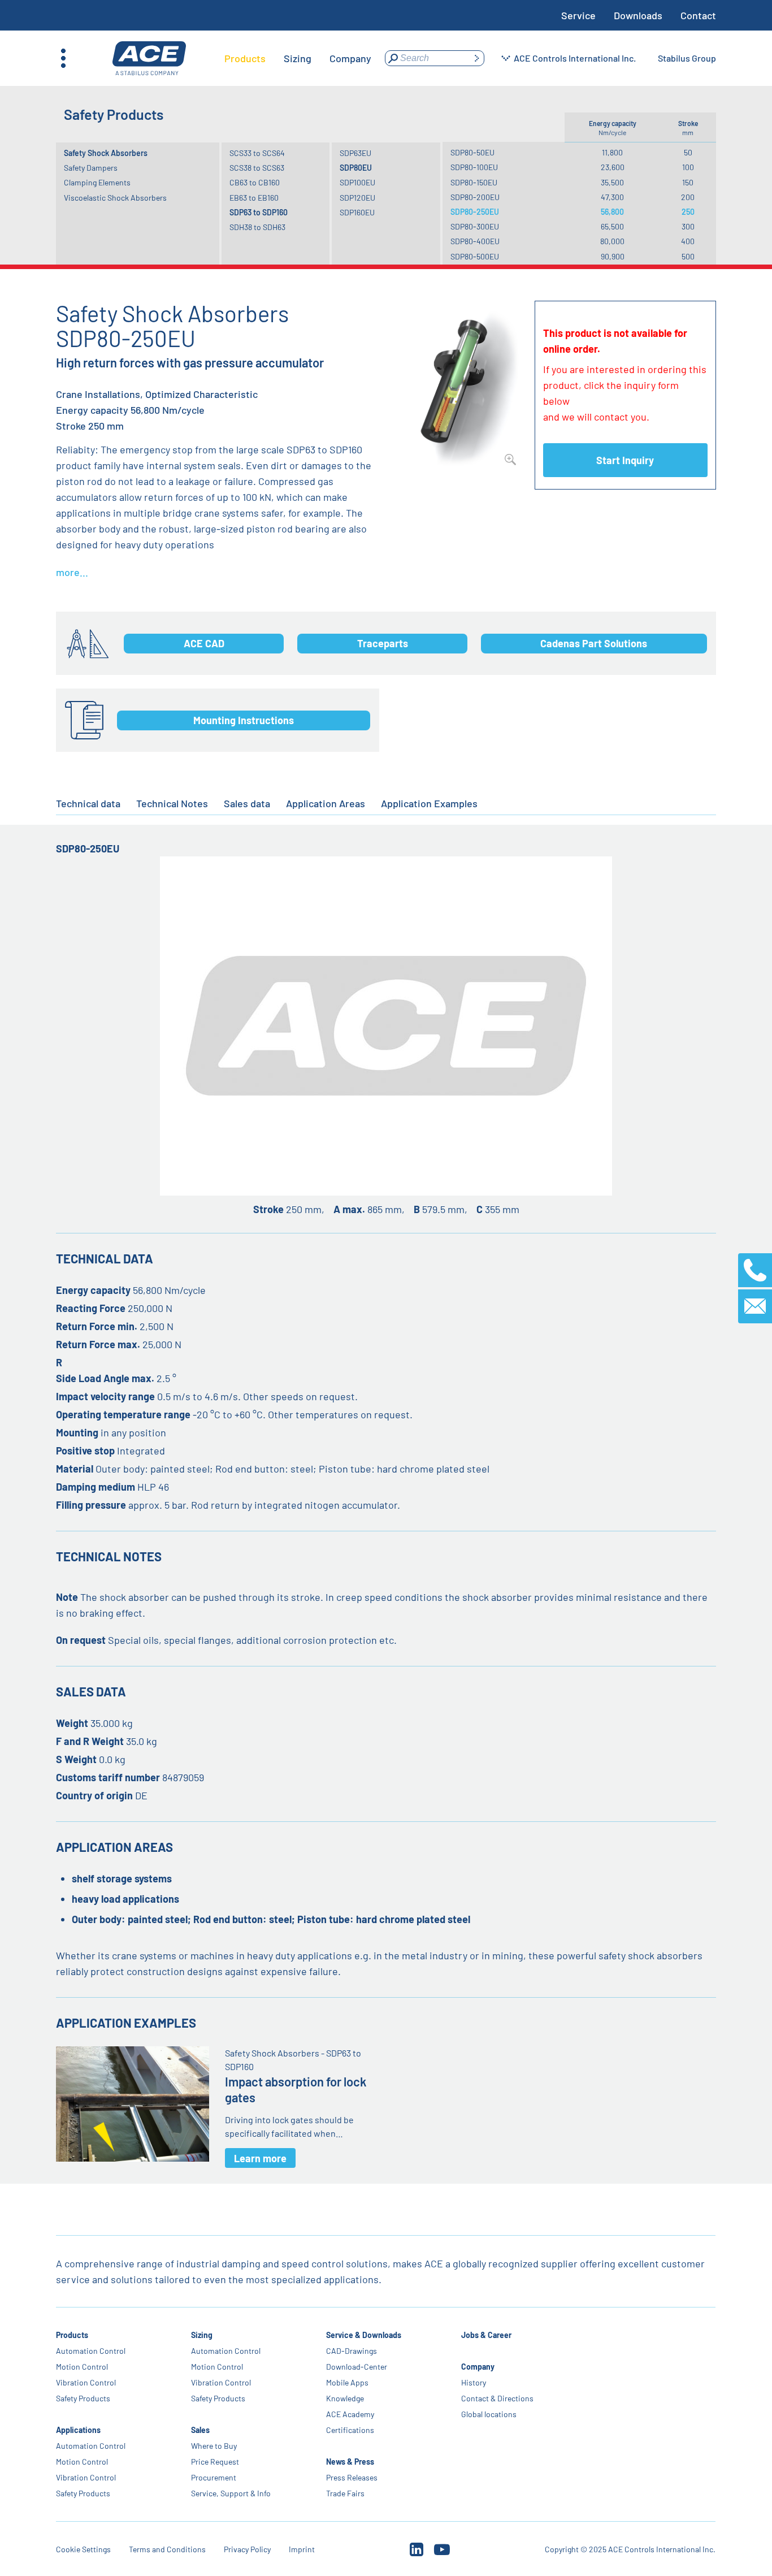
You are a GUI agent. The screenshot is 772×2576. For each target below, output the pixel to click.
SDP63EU (355, 153)
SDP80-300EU (475, 226)
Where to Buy (214, 2446)
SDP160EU (357, 212)
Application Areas (326, 803)
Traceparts (383, 643)
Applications (78, 2430)
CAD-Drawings (352, 2351)
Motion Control (82, 2367)
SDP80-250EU (475, 212)
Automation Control (91, 2351)
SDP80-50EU (472, 152)
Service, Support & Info (231, 2493)
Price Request (215, 2462)
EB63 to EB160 (254, 198)
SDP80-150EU (474, 182)
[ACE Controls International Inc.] (149, 59)
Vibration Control (86, 2382)
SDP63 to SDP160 (259, 212)
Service (578, 15)
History (474, 2382)
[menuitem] (245, 58)
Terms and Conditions (167, 2549)
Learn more (260, 2158)
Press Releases (352, 2477)
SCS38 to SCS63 (257, 168)
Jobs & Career (487, 2335)
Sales (200, 2430)
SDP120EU (357, 198)
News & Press (351, 2462)
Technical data (88, 803)
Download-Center (357, 2367)
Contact (698, 15)
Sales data (247, 803)
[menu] (298, 58)
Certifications (351, 2430)
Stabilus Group (687, 58)
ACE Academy (351, 2414)
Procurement (214, 2477)
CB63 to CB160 (255, 182)
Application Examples (429, 803)
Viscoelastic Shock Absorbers (115, 198)
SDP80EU (356, 168)
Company (478, 2367)
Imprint (302, 2549)
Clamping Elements (97, 182)
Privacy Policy (247, 2549)
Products (72, 2335)
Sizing (202, 2335)
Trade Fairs (346, 2493)
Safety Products (83, 2398)
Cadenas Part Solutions (594, 643)
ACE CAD (204, 643)
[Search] (476, 58)
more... (72, 572)
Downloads (638, 15)
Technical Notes (172, 803)
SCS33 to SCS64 (257, 153)
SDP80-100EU (474, 167)
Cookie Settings (83, 2549)
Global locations (489, 2414)
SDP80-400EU (475, 241)
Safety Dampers (91, 168)
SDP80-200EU (475, 197)
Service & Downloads (364, 2335)
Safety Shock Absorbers (106, 153)
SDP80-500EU (475, 256)
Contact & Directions (498, 2398)
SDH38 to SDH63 (257, 227)
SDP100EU (357, 182)
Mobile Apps (348, 2382)
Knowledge (346, 2398)
